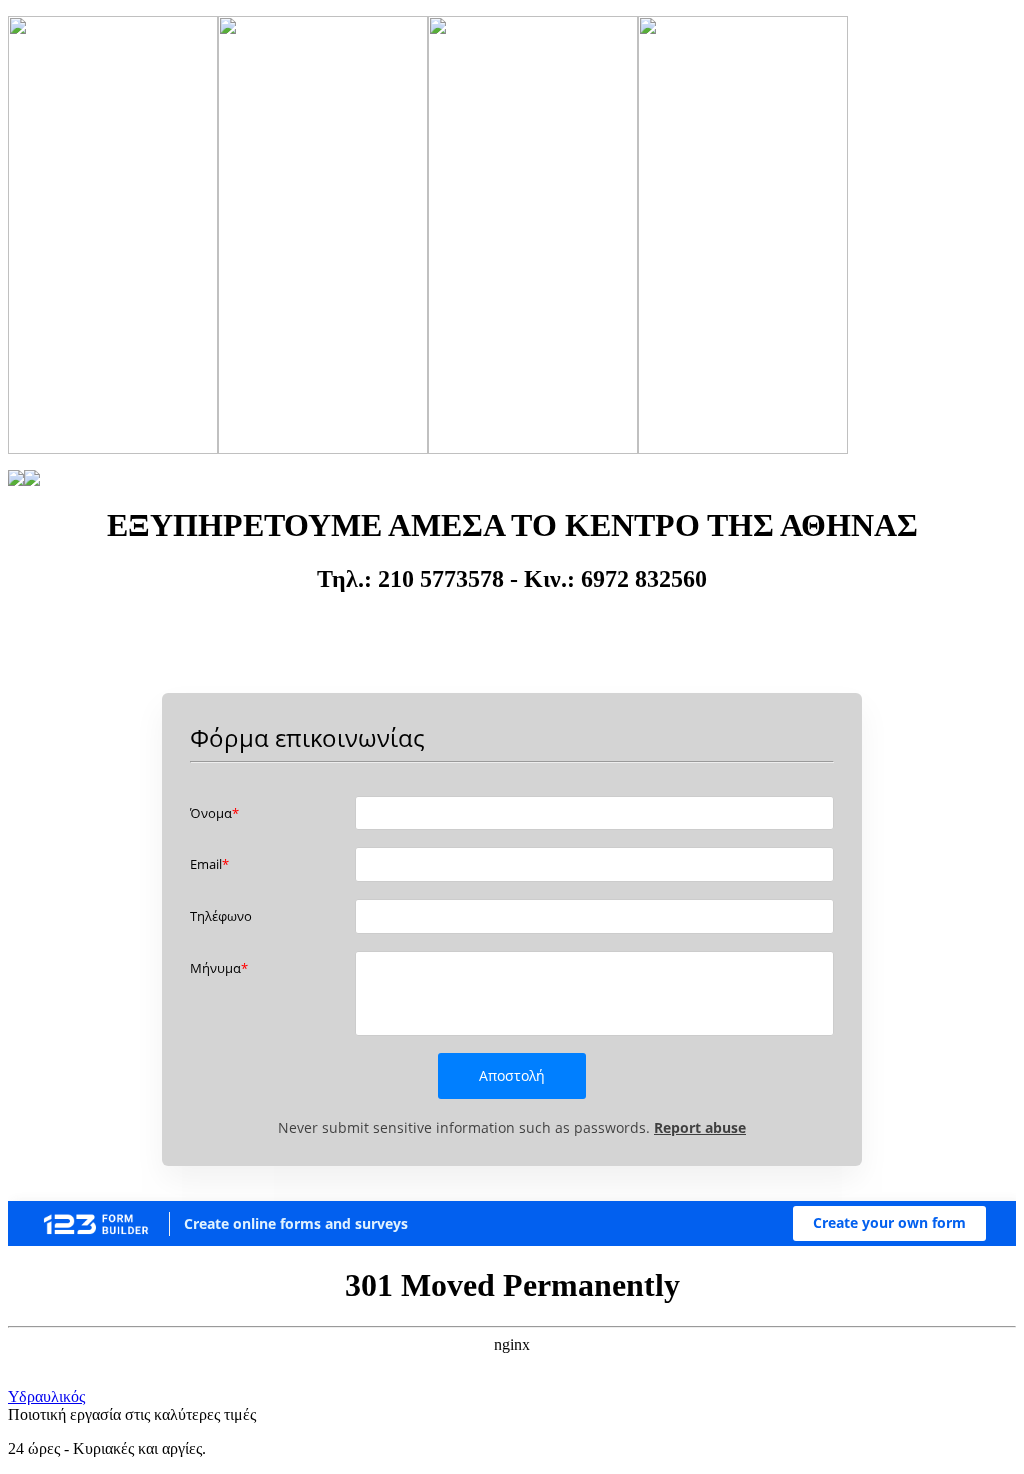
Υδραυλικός (46, 1396)
